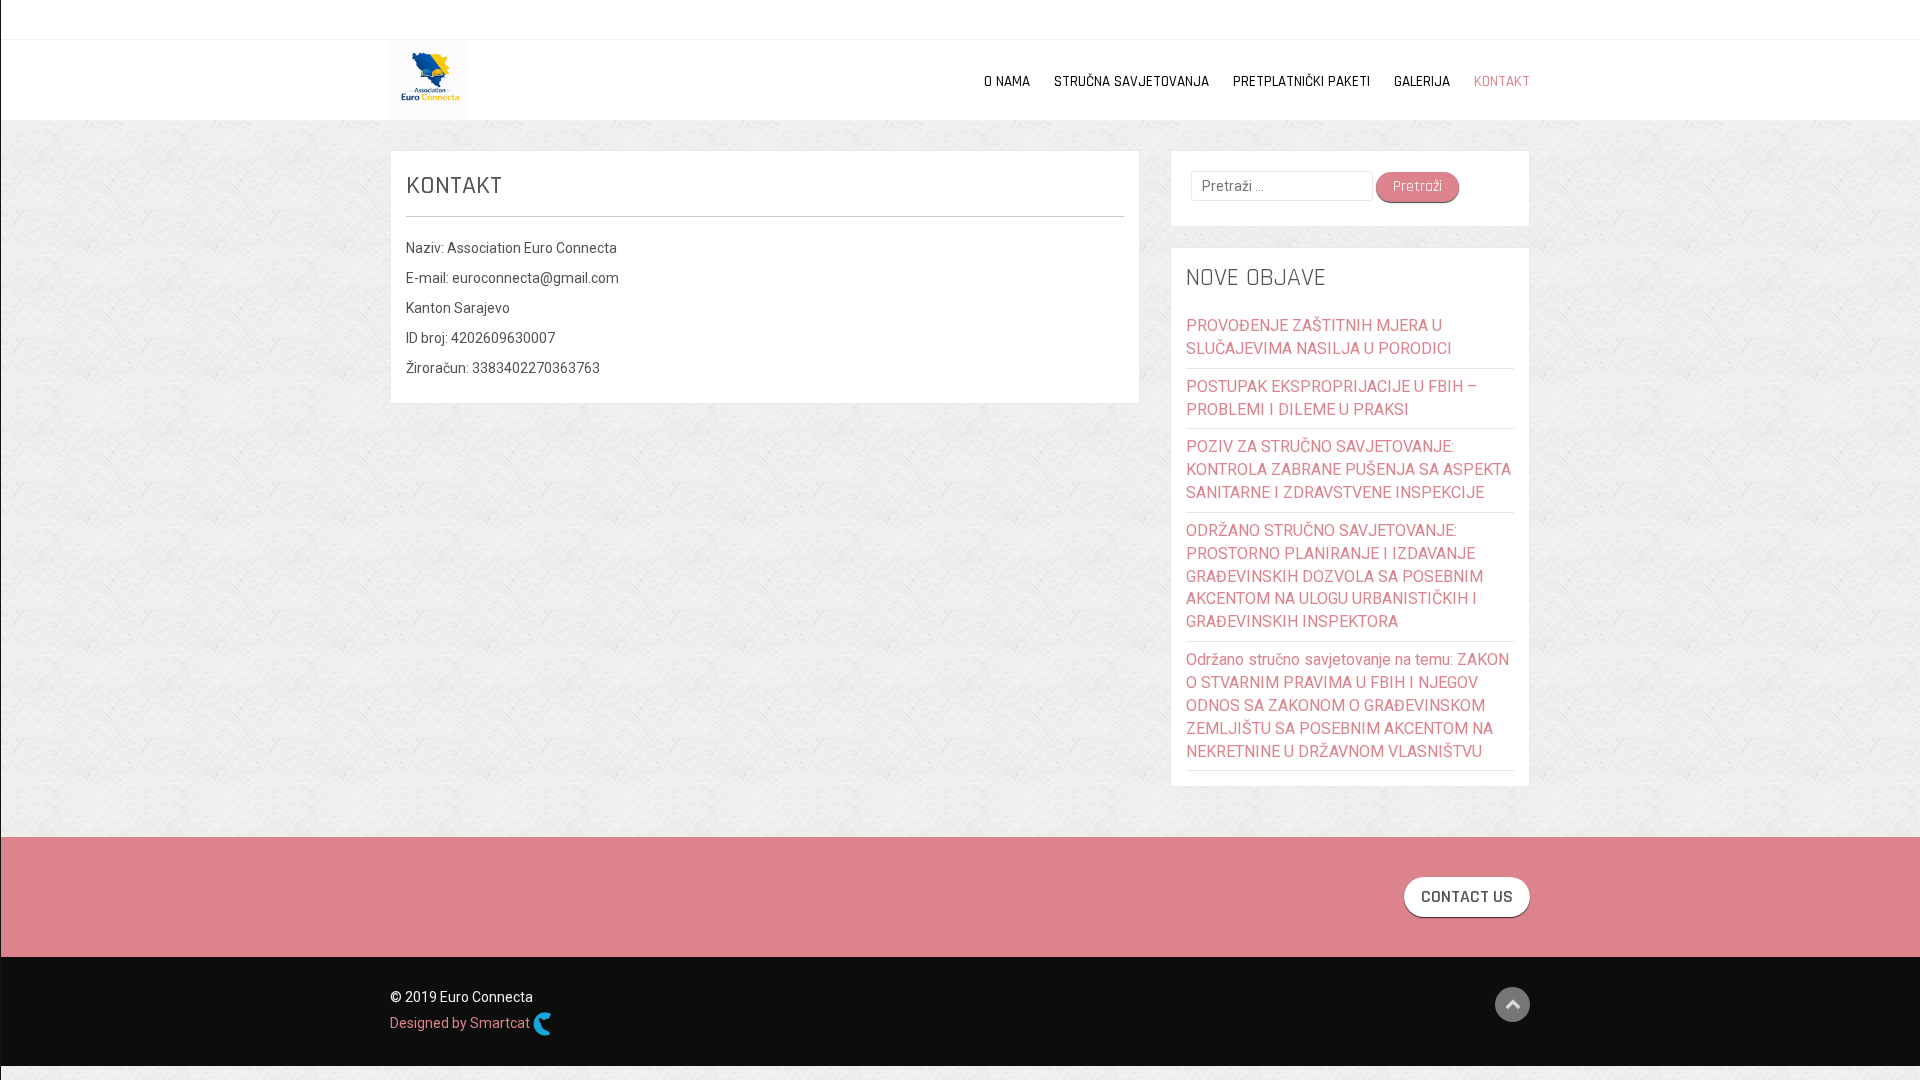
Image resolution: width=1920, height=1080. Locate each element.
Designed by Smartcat (461, 1023)
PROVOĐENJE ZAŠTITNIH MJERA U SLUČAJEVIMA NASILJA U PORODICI (1319, 337)
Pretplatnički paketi (1301, 81)
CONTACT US (1467, 896)
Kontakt (1502, 81)
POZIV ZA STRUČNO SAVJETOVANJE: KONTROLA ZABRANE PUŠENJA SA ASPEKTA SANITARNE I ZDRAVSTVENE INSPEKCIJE (1348, 469)
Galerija (1422, 81)
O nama (1007, 81)
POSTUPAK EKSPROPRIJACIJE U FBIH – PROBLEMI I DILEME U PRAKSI (1331, 398)
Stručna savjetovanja (1131, 81)
